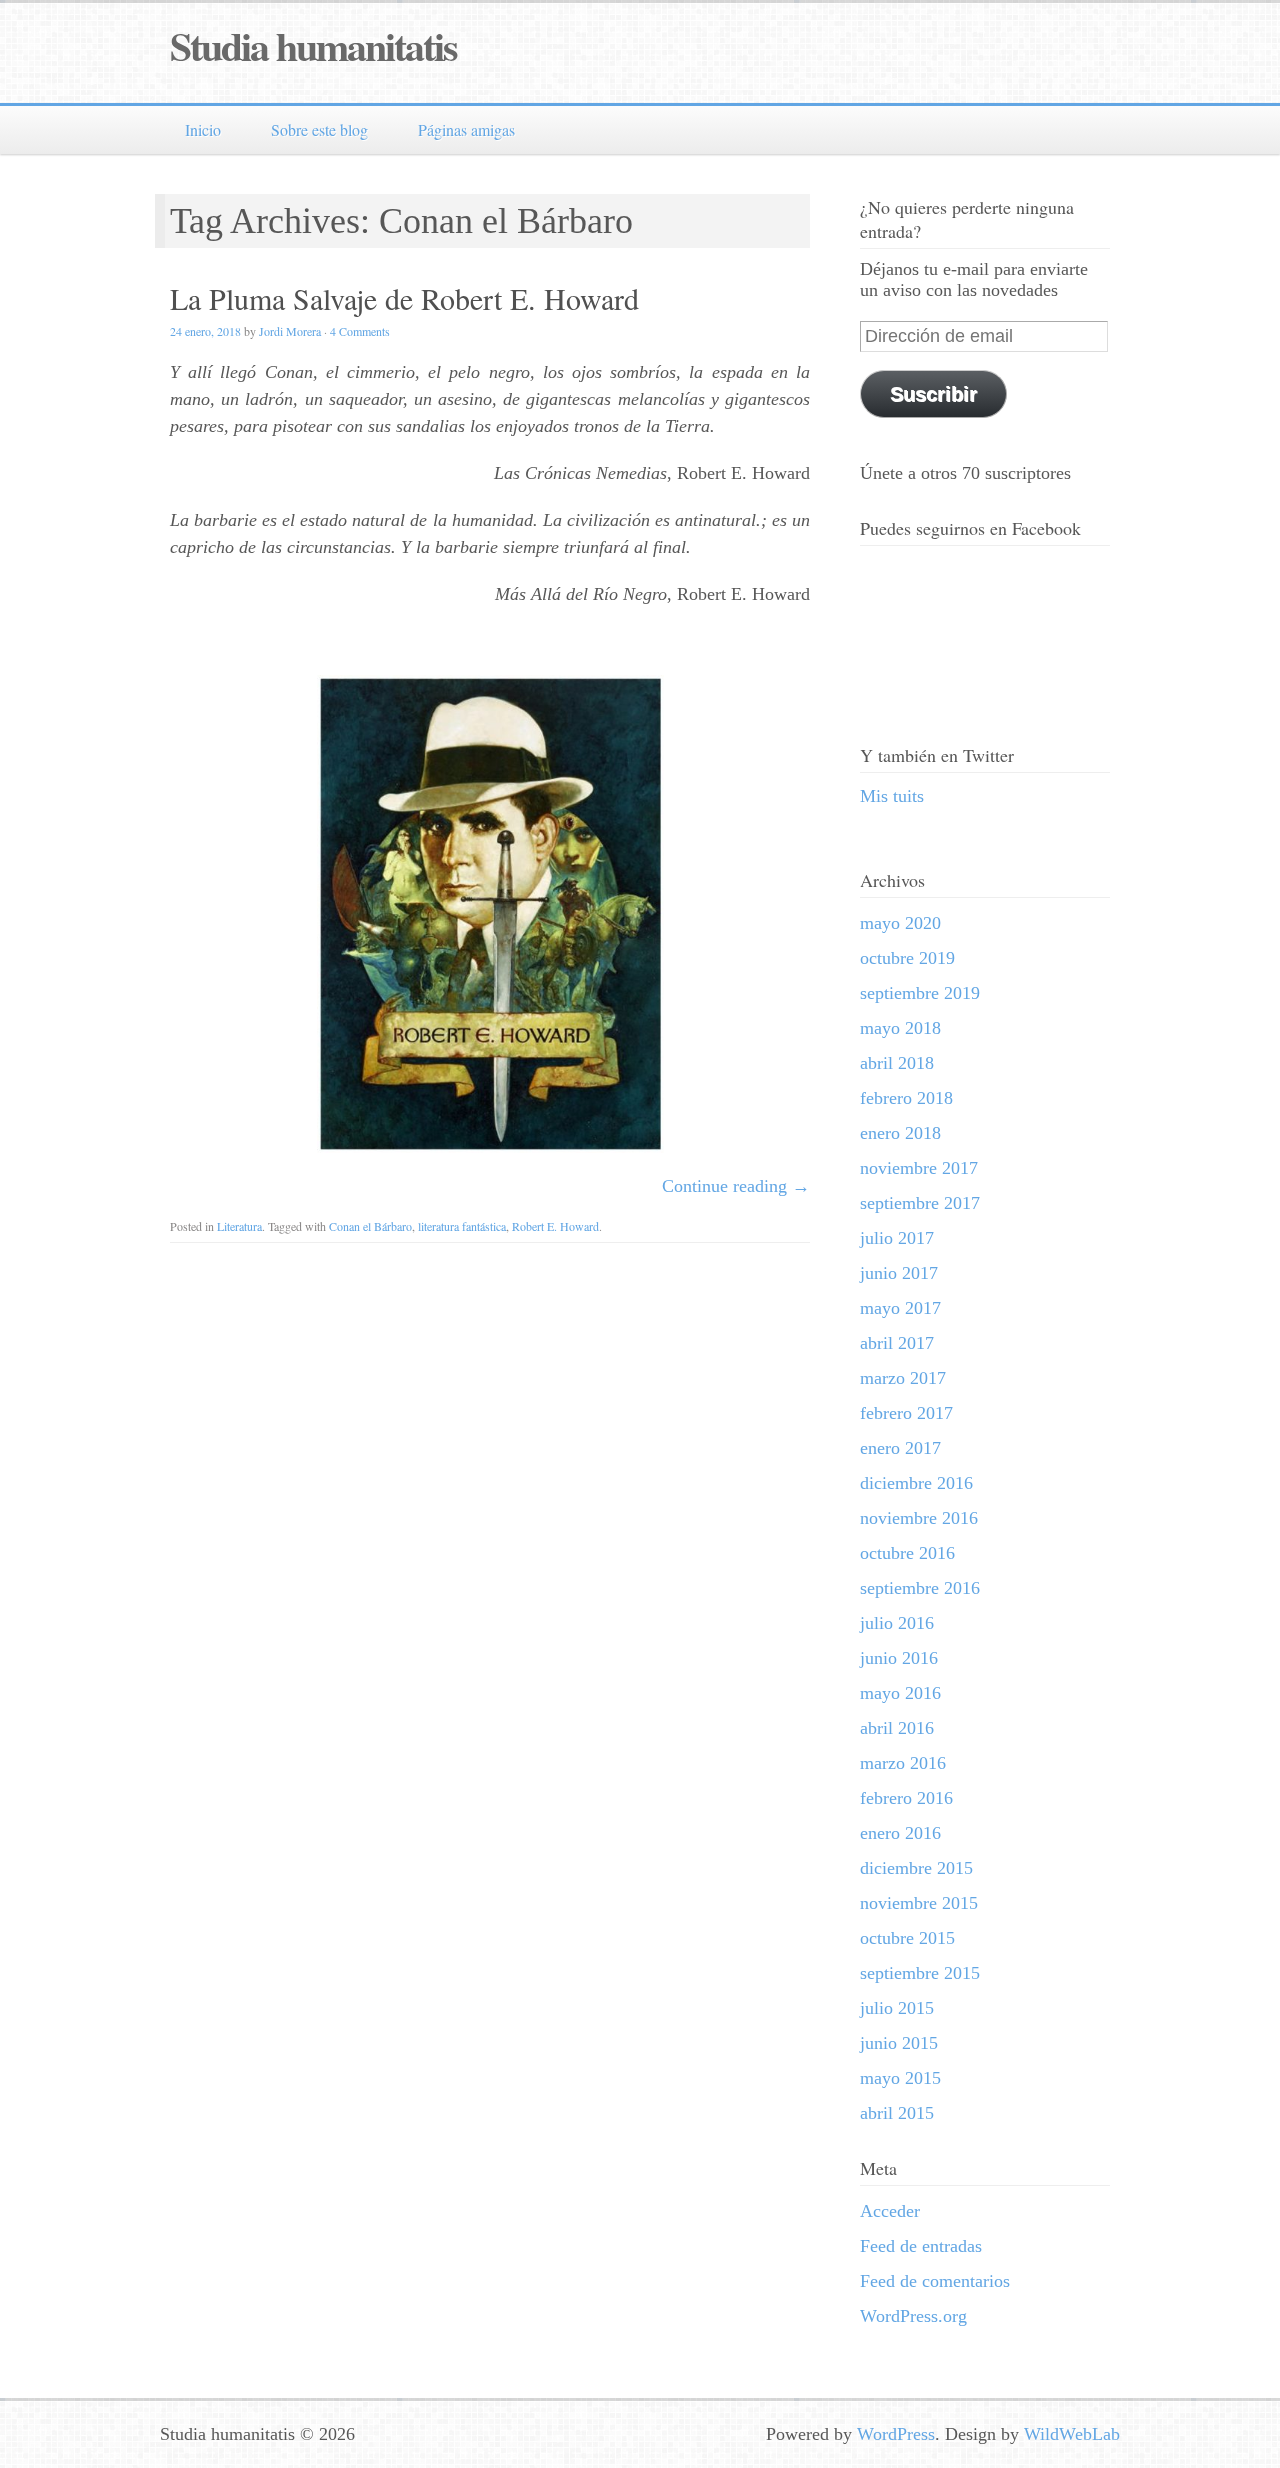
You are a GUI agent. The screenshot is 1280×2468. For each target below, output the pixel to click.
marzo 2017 (903, 1378)
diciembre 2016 (916, 1483)
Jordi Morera (290, 331)
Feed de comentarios (935, 2281)
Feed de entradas (921, 2246)
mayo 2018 (900, 1028)
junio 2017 (899, 1273)
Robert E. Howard (555, 1226)
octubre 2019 (907, 958)
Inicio (203, 129)
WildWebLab (1072, 2434)
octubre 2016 (907, 1553)
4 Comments (360, 331)
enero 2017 (900, 1448)
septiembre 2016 (920, 1588)
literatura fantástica (462, 1226)
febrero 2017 (906, 1413)
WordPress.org (913, 2316)
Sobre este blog (319, 129)
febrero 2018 (906, 1098)
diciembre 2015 (916, 1868)
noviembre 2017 (919, 1168)
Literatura (239, 1226)
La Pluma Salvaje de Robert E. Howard (404, 298)
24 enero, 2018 (205, 331)
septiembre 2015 (920, 1973)
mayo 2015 (900, 2078)
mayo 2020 (900, 923)
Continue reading (736, 1186)
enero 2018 (900, 1133)
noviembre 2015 (919, 1903)
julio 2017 (897, 1238)
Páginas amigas (466, 129)
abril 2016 (897, 1728)
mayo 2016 (900, 1693)
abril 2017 (897, 1343)
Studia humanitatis (313, 45)
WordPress (896, 2434)
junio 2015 (899, 2043)
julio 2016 (897, 1623)
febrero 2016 (906, 1798)
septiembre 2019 (920, 993)
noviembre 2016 (919, 1518)
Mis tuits (892, 796)
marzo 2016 (903, 1763)
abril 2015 (897, 2113)
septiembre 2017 (920, 1203)
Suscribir (933, 394)
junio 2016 (899, 1658)
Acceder (890, 2211)
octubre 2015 (907, 1938)
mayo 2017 (900, 1308)
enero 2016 (900, 1833)
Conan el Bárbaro (370, 1226)
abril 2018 (897, 1063)
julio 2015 (897, 2008)
